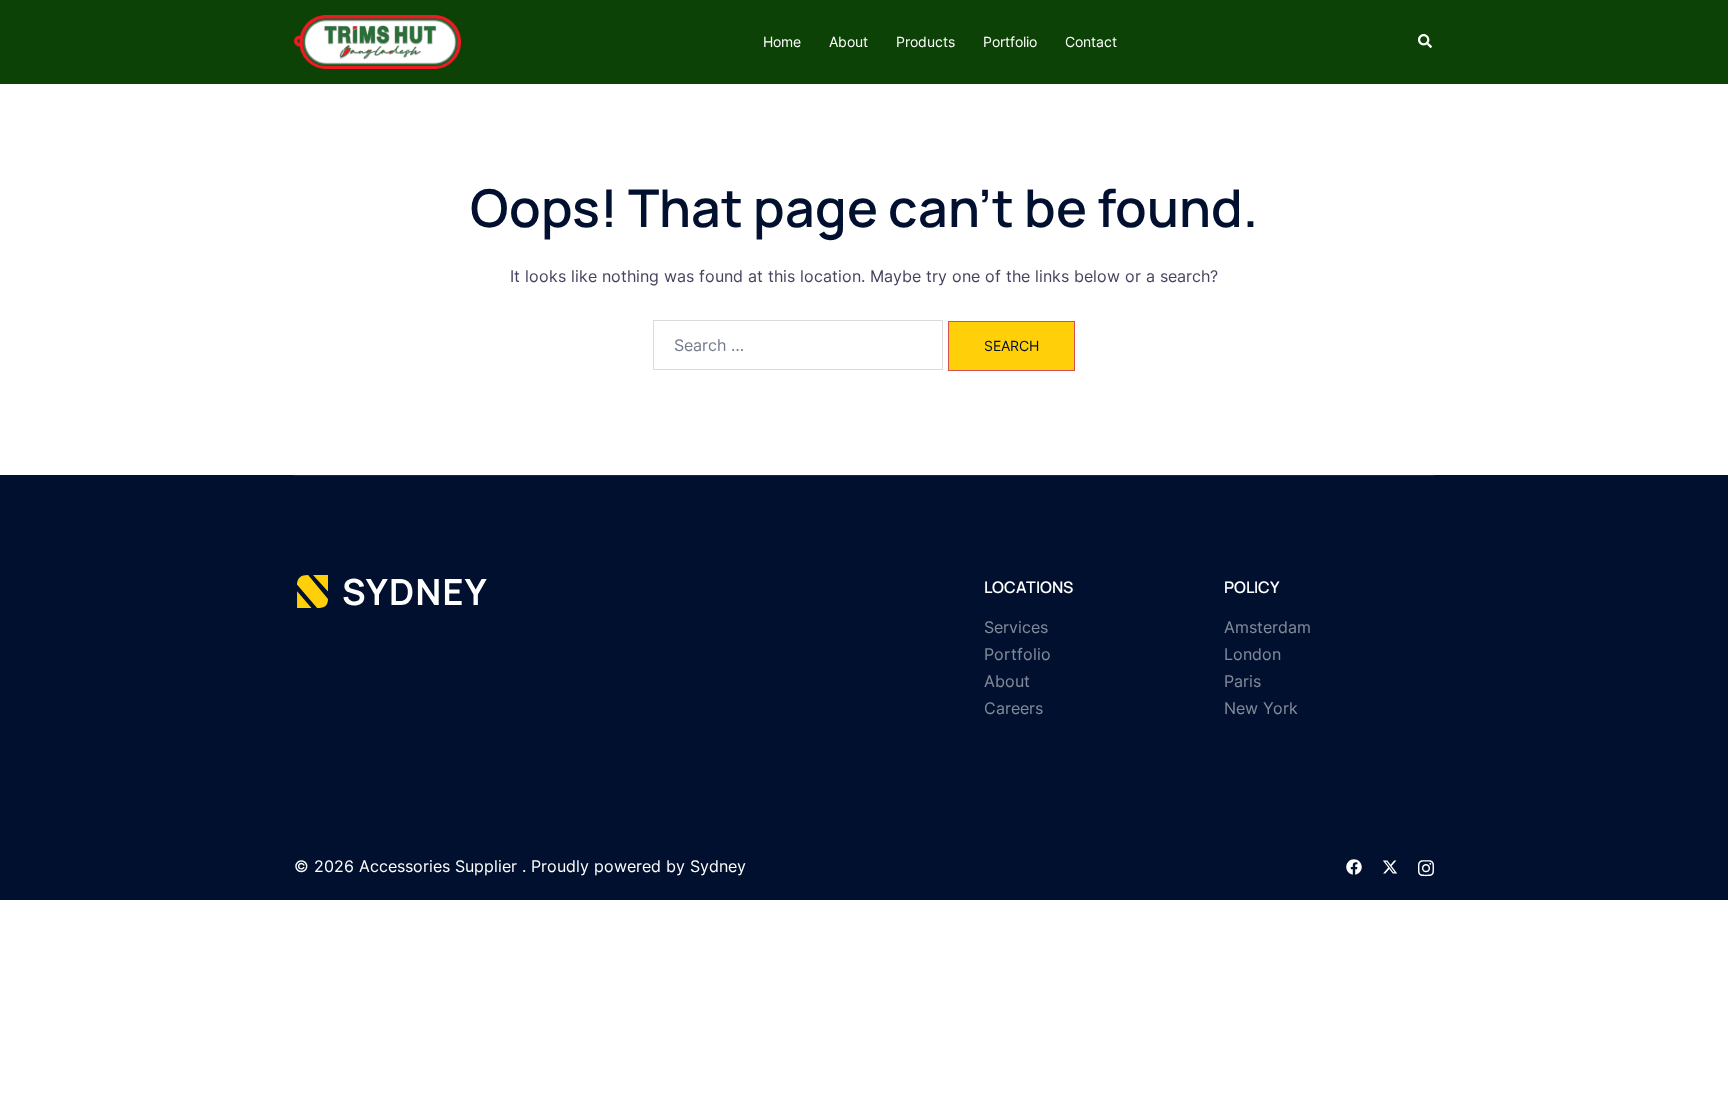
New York (1261, 708)
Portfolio (1010, 41)
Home (782, 41)
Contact (1091, 41)
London (1252, 654)
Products (925, 41)
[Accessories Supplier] (377, 40)
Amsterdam (1267, 627)
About (848, 41)
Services (1016, 627)
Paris (1242, 681)
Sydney (718, 866)
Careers (1013, 708)
